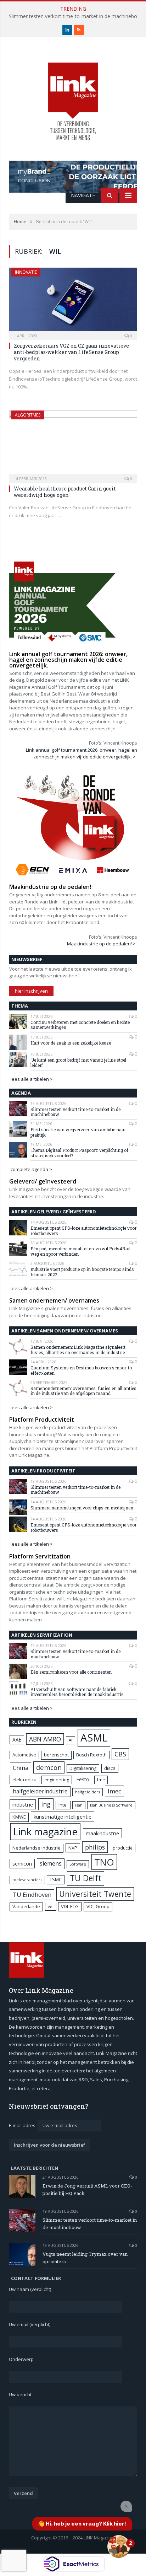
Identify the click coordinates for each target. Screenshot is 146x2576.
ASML (94, 1738)
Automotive (24, 1755)
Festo (83, 1779)
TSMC (56, 1879)
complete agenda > (31, 1169)
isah (79, 1805)
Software (78, 1864)
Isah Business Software (111, 1805)
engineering (57, 1780)
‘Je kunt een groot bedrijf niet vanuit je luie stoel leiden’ (78, 1062)
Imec (114, 1791)
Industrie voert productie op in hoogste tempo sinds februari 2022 (82, 1272)
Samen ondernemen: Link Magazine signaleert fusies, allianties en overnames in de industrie (78, 1350)
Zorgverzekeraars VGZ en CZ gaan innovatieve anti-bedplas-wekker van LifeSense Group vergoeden (71, 352)
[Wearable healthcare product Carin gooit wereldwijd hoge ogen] (73, 444)
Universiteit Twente (95, 1894)
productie (123, 1848)
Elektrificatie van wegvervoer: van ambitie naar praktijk (78, 1132)
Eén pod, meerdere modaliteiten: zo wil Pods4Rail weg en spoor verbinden (80, 1251)
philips (95, 1847)
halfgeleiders (88, 1792)
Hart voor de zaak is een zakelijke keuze (71, 1043)
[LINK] (73, 94)
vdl (51, 1907)
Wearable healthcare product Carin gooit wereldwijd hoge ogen (65, 492)
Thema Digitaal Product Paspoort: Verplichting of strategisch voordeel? (79, 1153)
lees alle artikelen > (32, 1079)
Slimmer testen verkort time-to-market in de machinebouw (75, 1112)
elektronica (24, 1780)
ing (46, 1804)
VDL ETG (70, 1906)
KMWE (19, 1817)
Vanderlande (26, 1907)
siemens (51, 1863)
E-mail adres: (23, 2125)
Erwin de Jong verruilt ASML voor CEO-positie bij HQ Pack (87, 2189)
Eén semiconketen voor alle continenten (71, 1672)
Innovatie (26, 272)
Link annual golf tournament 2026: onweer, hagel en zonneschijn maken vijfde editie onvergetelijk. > (82, 753)
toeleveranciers (27, 1880)
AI (71, 1740)
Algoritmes (28, 415)
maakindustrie (102, 1833)
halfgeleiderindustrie (40, 1791)
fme (101, 1780)
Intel (63, 1805)
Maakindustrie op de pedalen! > (101, 944)
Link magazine (45, 1832)
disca (110, 1768)
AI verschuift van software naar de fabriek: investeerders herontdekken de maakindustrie (77, 1692)
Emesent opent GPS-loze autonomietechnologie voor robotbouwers (83, 1231)
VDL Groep (98, 1906)
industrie (23, 1804)
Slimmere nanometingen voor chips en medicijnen (82, 1508)
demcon (49, 1767)
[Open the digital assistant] (119, 2547)
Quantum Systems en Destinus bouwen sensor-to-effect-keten (82, 1370)
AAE (17, 1740)
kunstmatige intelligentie (63, 1816)
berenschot (56, 1755)
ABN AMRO (45, 1739)
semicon (22, 1864)
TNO (104, 1862)
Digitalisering (83, 1768)
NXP (73, 1848)
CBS (120, 1754)
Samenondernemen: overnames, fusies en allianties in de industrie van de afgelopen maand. (83, 1391)
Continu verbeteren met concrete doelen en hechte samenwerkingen (80, 1025)
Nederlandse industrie (36, 1848)
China (21, 1768)
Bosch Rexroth (91, 1755)
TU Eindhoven (32, 1895)
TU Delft (86, 1878)
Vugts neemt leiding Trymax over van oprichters (85, 2258)
